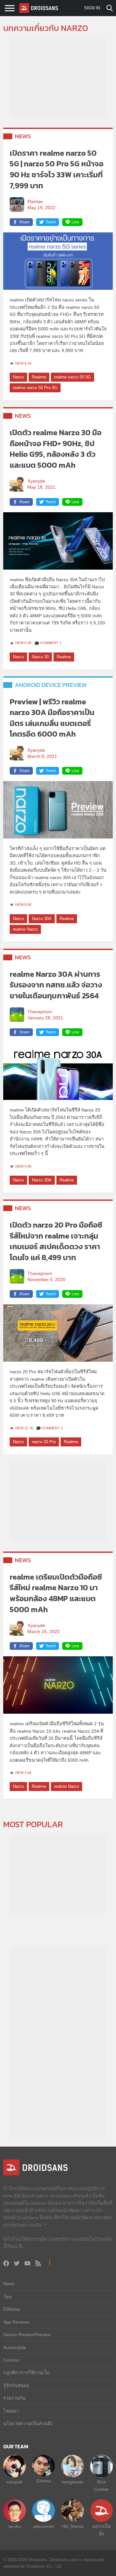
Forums (11, 2360)
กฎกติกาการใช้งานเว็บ (26, 2373)
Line (75, 222)
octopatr (15, 2482)
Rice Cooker (101, 2485)
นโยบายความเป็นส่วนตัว (28, 2424)
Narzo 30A (42, 919)
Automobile (15, 2347)
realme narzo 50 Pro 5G (35, 388)
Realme (39, 377)
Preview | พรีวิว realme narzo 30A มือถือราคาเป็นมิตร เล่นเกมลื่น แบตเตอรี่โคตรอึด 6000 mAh (52, 718)
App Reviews (16, 2322)
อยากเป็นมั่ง (101, 2530)
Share (24, 222)
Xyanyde (36, 481)
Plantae (35, 202)
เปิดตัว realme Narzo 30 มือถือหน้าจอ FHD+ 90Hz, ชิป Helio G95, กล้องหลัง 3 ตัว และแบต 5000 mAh (56, 449)
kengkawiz (72, 2482)
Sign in (92, 8)
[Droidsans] (39, 8)
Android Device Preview (51, 685)
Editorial (11, 2309)
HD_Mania (73, 2526)
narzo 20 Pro (44, 1442)
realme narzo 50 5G (72, 377)
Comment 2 (52, 1428)
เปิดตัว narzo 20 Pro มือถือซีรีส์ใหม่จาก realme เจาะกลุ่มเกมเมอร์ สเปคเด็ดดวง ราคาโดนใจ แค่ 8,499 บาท (56, 1241)
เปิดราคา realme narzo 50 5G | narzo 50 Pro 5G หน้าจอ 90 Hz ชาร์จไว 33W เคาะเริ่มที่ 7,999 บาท (57, 169)
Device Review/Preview (27, 2335)
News (23, 136)
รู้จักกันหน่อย (16, 2385)
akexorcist (43, 2526)
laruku (15, 2526)
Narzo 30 (40, 657)
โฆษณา (11, 2411)
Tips (7, 2297)
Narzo (18, 377)
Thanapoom (40, 1012)
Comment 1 (51, 643)
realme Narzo (25, 929)
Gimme (43, 2481)
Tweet (51, 222)
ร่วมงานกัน (14, 2398)
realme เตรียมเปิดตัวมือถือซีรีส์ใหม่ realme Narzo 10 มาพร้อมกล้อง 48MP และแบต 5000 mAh (56, 1593)
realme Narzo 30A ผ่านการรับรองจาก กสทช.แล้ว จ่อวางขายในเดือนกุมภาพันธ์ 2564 (56, 985)
